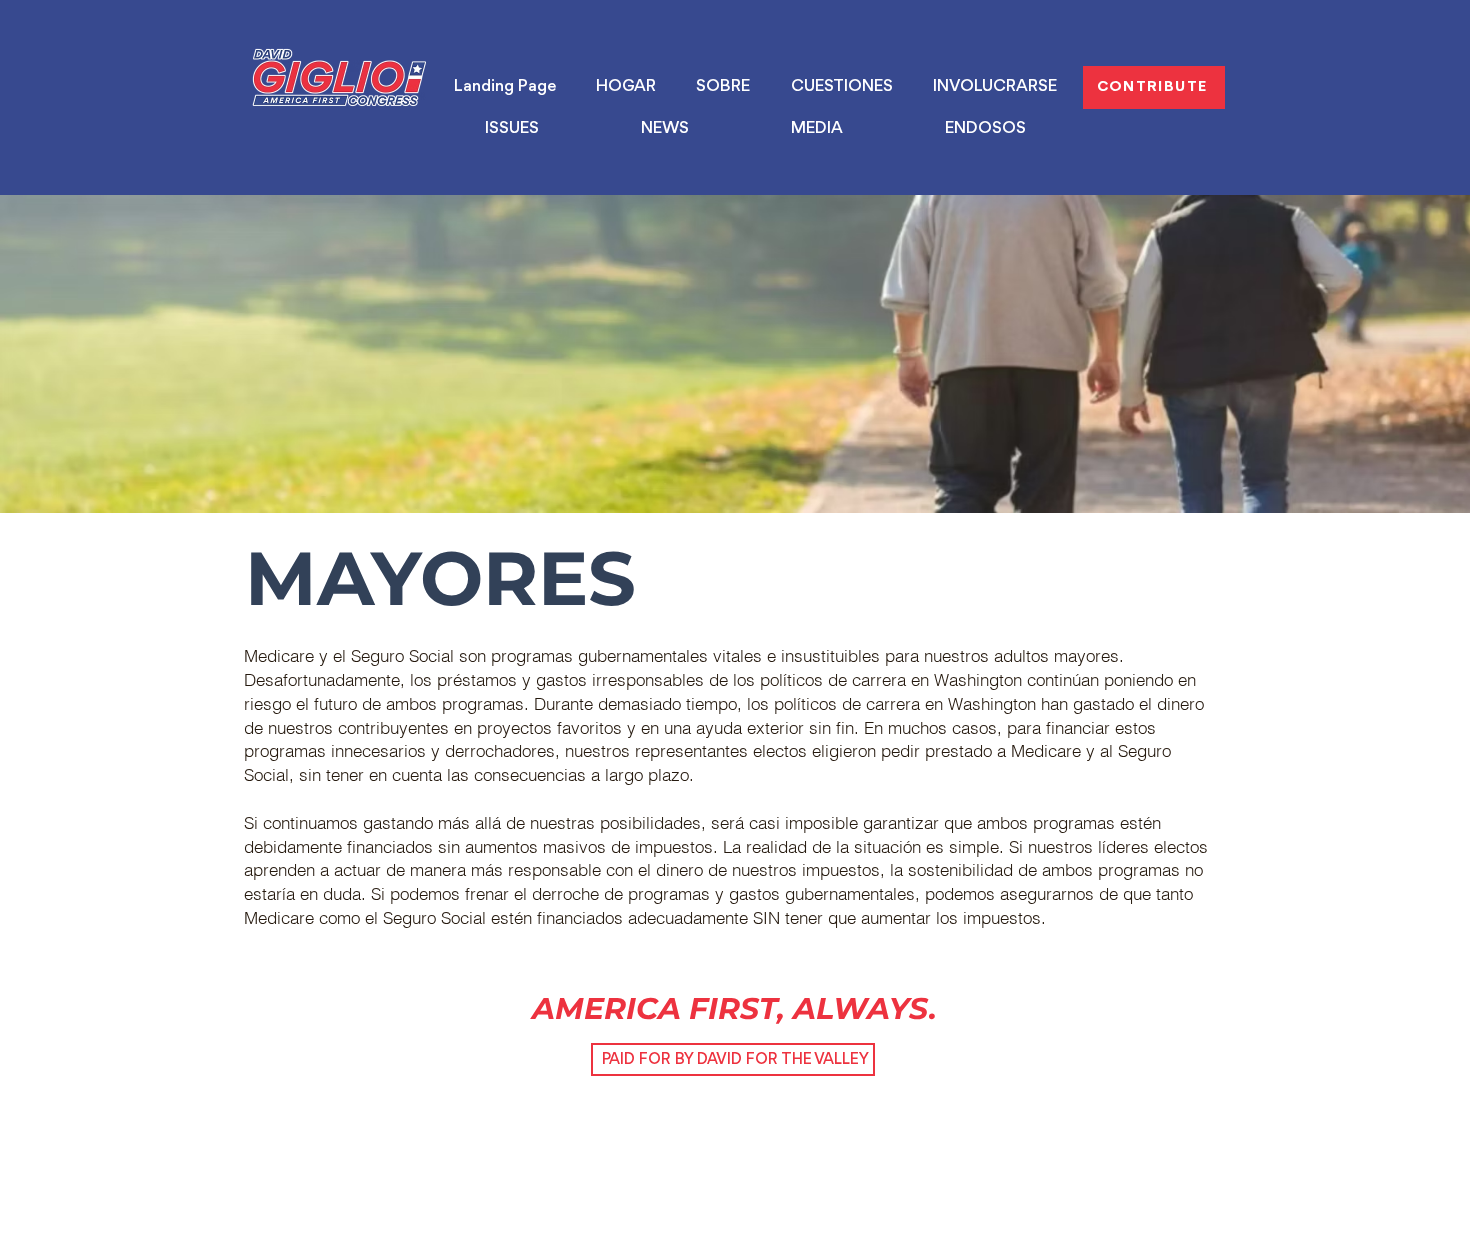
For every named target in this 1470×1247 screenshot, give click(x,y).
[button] (512, 129)
